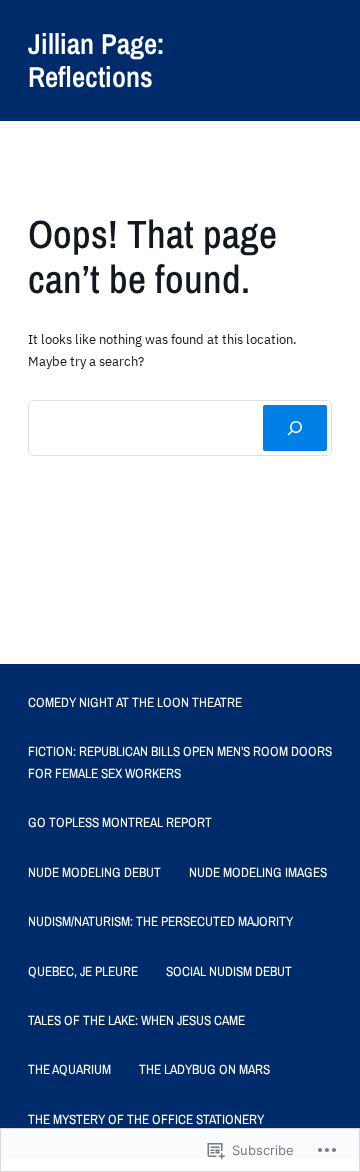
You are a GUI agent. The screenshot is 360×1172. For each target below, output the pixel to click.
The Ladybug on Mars (204, 1069)
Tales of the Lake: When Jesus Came (136, 1020)
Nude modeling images (258, 872)
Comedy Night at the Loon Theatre (135, 702)
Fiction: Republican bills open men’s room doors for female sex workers (180, 761)
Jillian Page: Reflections (96, 60)
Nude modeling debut (94, 872)
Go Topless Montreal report (120, 822)
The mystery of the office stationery (146, 1119)
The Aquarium (69, 1069)
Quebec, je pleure (83, 971)
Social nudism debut (229, 971)
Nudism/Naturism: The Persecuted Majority (160, 921)
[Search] (295, 428)
